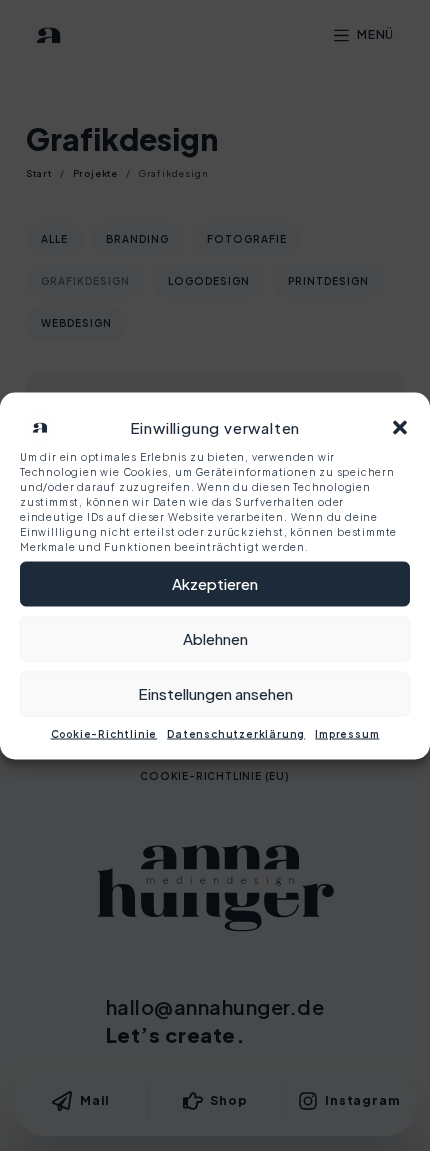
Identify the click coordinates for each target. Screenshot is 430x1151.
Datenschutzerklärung (236, 733)
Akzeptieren (215, 583)
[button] (400, 427)
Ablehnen (215, 638)
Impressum (347, 733)
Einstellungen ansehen (215, 693)
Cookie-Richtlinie (104, 733)
